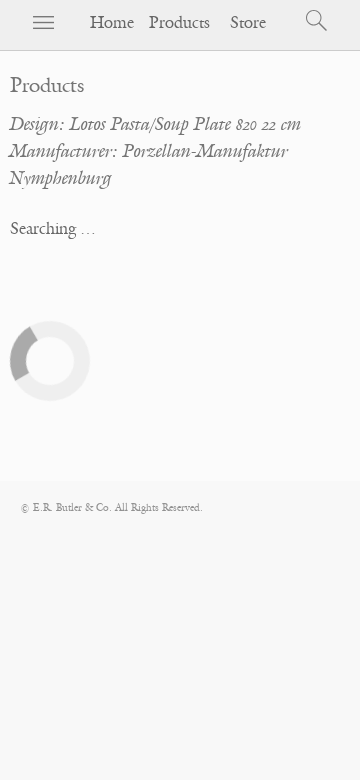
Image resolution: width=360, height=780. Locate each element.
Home (112, 23)
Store (248, 23)
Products (179, 23)
